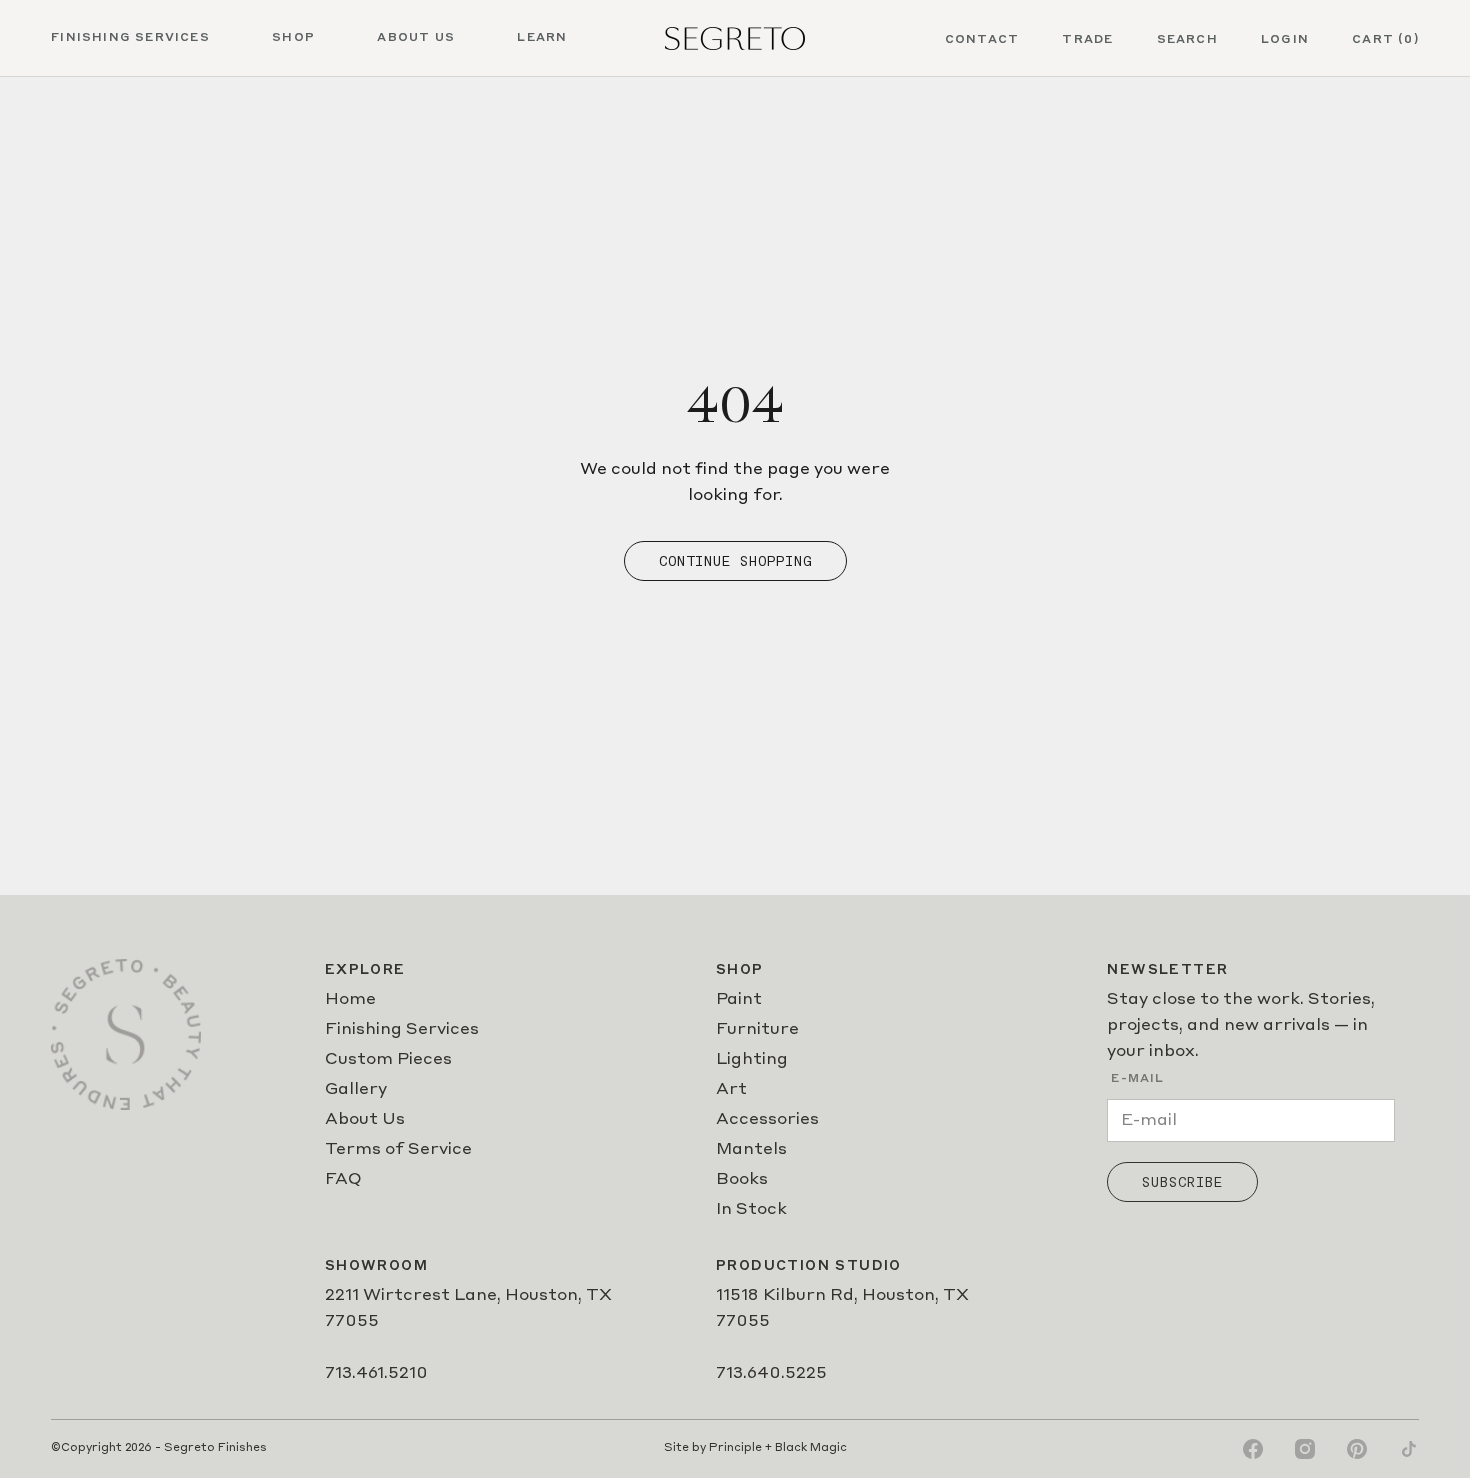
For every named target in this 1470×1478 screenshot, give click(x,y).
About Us (365, 1120)
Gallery (356, 1090)
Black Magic (811, 1448)
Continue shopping (735, 561)
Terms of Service (398, 1150)
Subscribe (1182, 1182)
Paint (739, 1000)
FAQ (343, 1180)
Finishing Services (402, 1030)
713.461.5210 (376, 1374)
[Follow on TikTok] (1409, 1449)
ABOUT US (416, 38)
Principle (735, 1448)
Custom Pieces (388, 1060)
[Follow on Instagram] (1305, 1449)
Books (742, 1180)
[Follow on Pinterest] (1357, 1449)
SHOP (293, 38)
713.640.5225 (771, 1374)
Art (731, 1090)
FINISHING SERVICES (130, 38)
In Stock (751, 1210)
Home (350, 1000)
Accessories (767, 1120)
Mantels (751, 1150)
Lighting (752, 1060)
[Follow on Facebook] (1253, 1449)
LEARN (542, 38)
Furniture (757, 1030)
